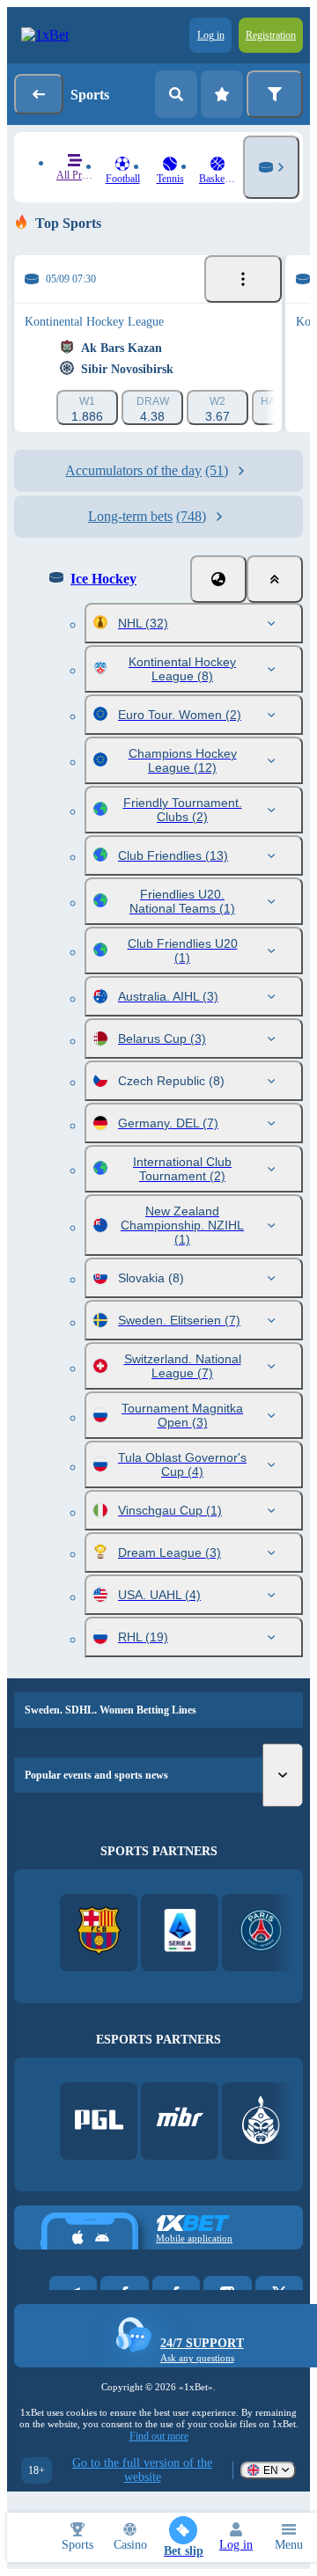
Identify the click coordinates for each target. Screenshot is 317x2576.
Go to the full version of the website (142, 2470)
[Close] (275, 579)
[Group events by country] (218, 579)
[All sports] (271, 167)
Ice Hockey (103, 579)
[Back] (39, 94)
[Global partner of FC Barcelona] (99, 1932)
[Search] (176, 94)
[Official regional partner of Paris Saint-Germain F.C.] (261, 1932)
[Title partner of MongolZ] (261, 2121)
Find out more (159, 2436)
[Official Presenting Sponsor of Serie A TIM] (180, 1932)
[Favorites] (222, 94)
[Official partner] (99, 2121)
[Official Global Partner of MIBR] (180, 2121)
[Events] (243, 279)
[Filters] (275, 94)
